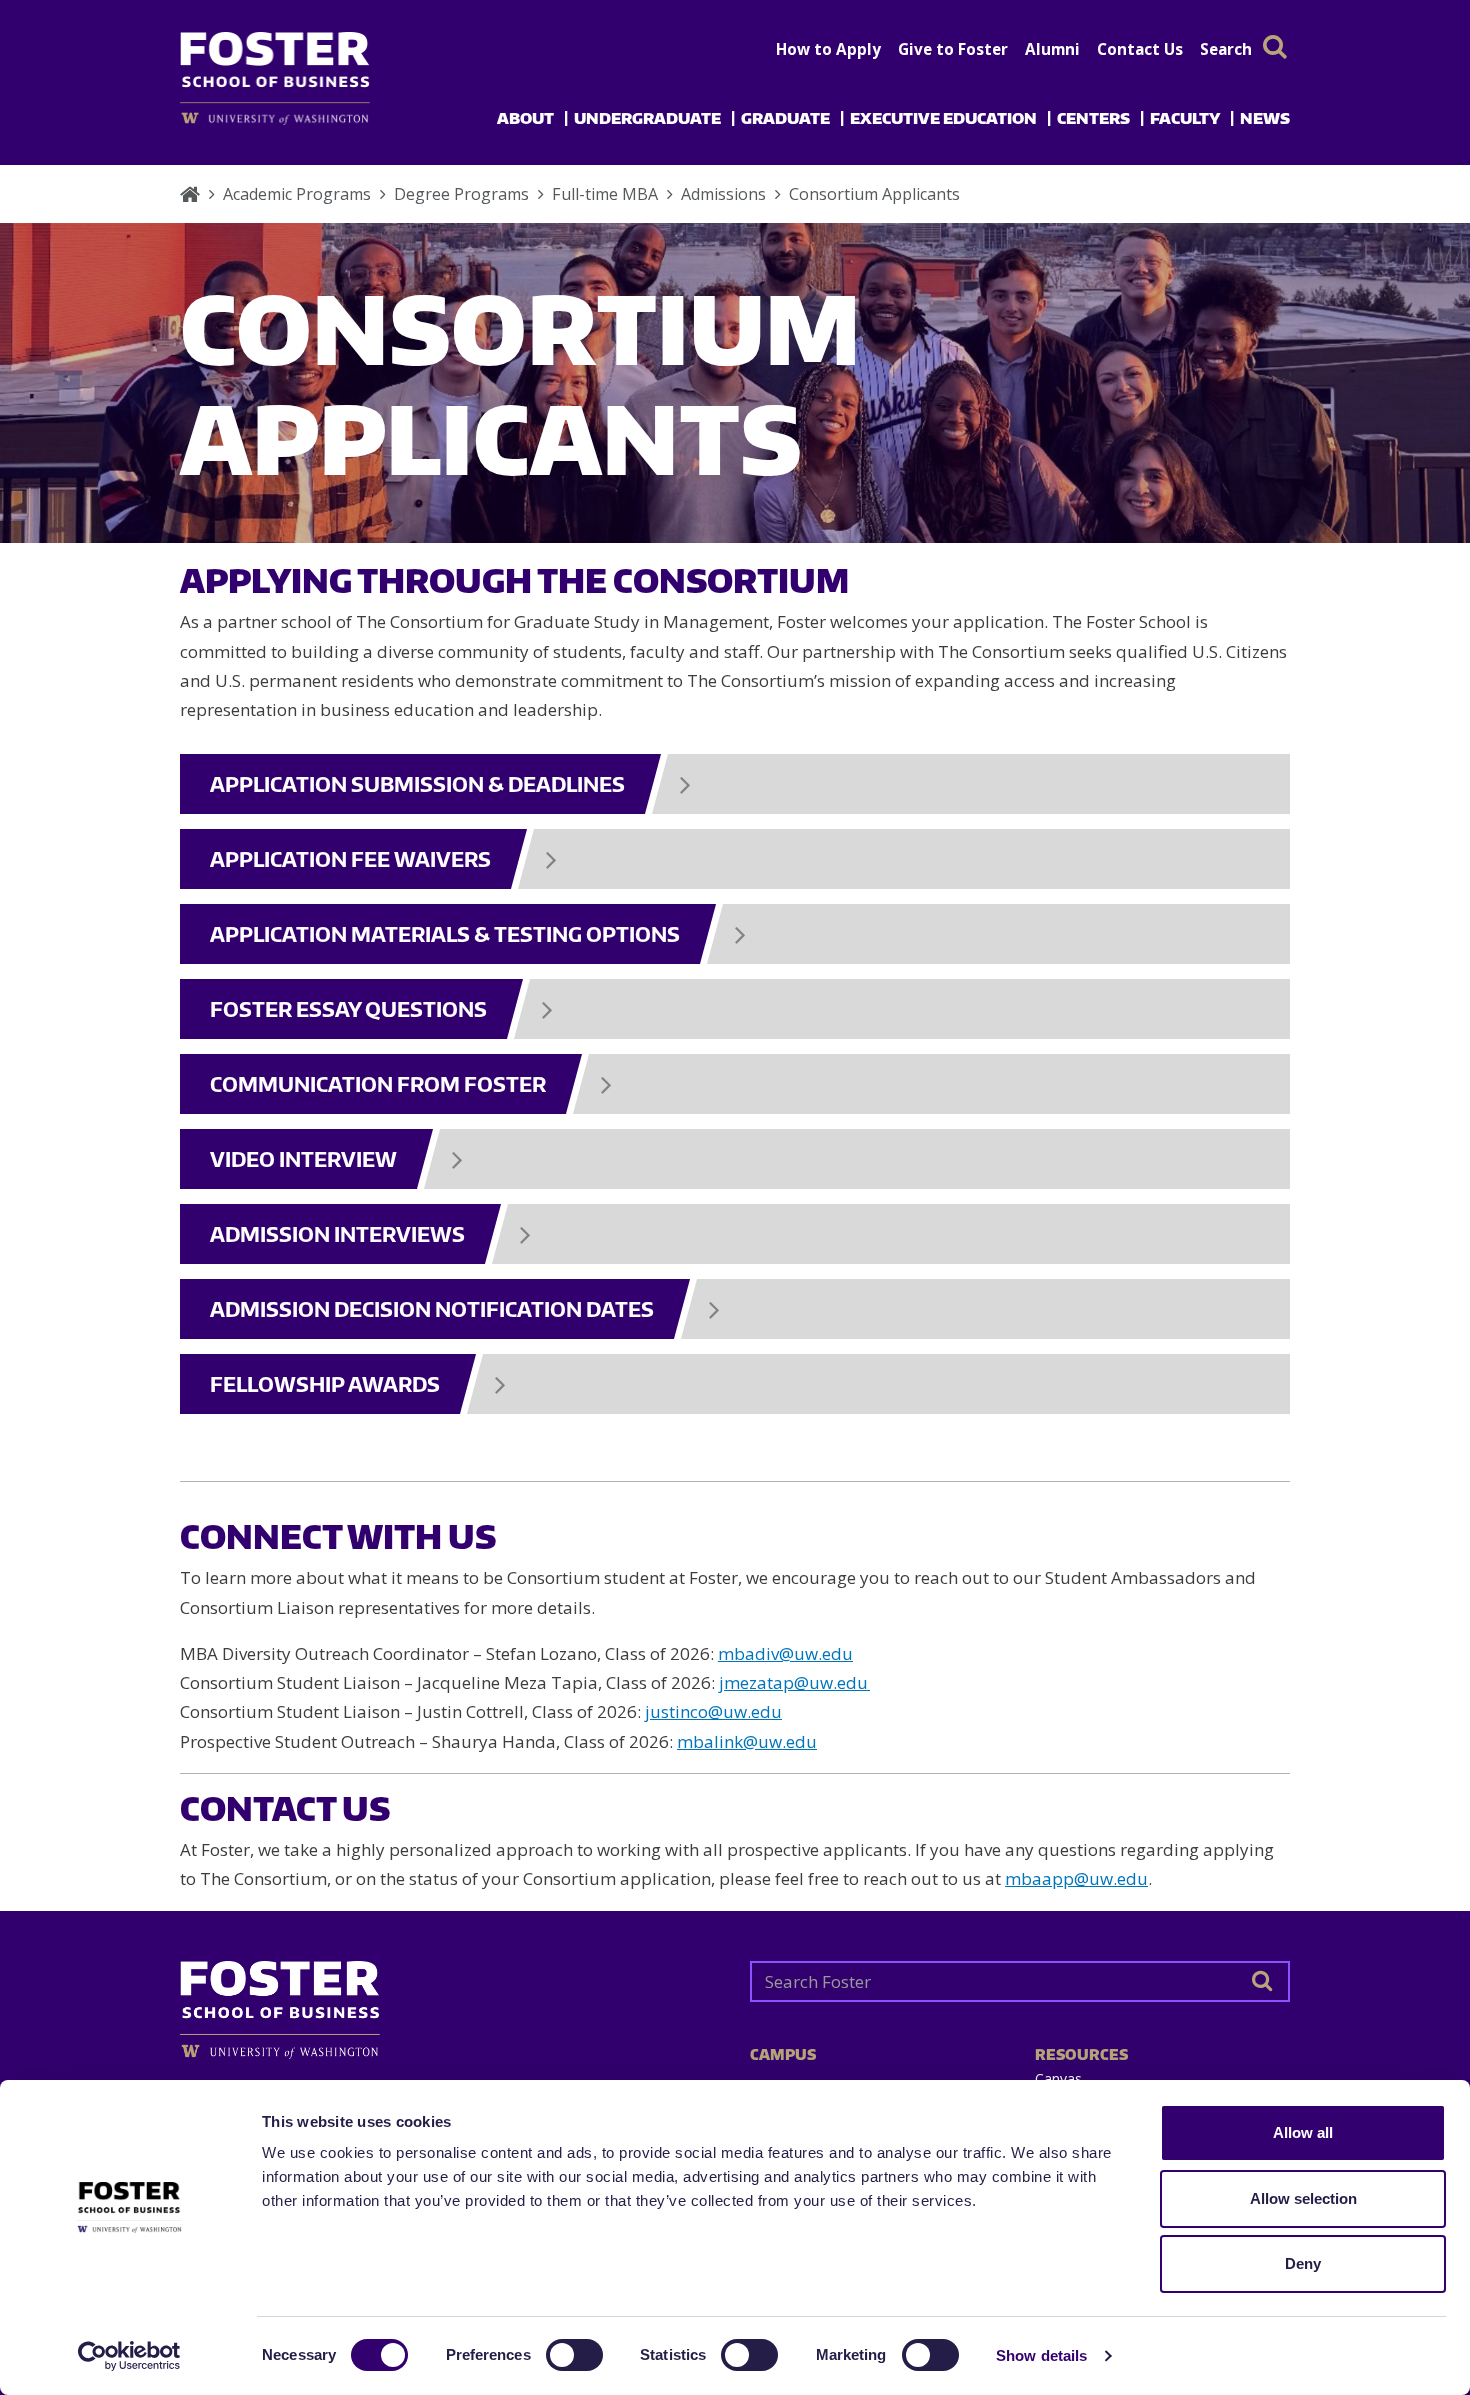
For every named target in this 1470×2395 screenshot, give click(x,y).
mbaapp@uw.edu (1076, 1878)
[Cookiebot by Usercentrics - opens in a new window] (129, 2356)
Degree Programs (461, 194)
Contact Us (1140, 49)
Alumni (1052, 49)
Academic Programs (297, 194)
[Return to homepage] (450, 2002)
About (525, 118)
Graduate (785, 118)
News (1265, 118)
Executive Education (943, 118)
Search (1226, 49)
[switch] (574, 2355)
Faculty (1185, 118)
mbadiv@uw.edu (785, 1653)
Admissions (723, 194)
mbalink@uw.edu (747, 1741)
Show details (1041, 2355)
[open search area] (1275, 46)
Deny (1303, 2263)
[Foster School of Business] (190, 194)
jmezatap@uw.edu (793, 1682)
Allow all (1303, 2132)
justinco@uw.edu (713, 1711)
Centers (1093, 118)
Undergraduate (647, 118)
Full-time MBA (605, 194)
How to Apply (828, 49)
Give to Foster (953, 49)
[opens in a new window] (307, 118)
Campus (783, 2054)
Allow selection (1303, 2198)
